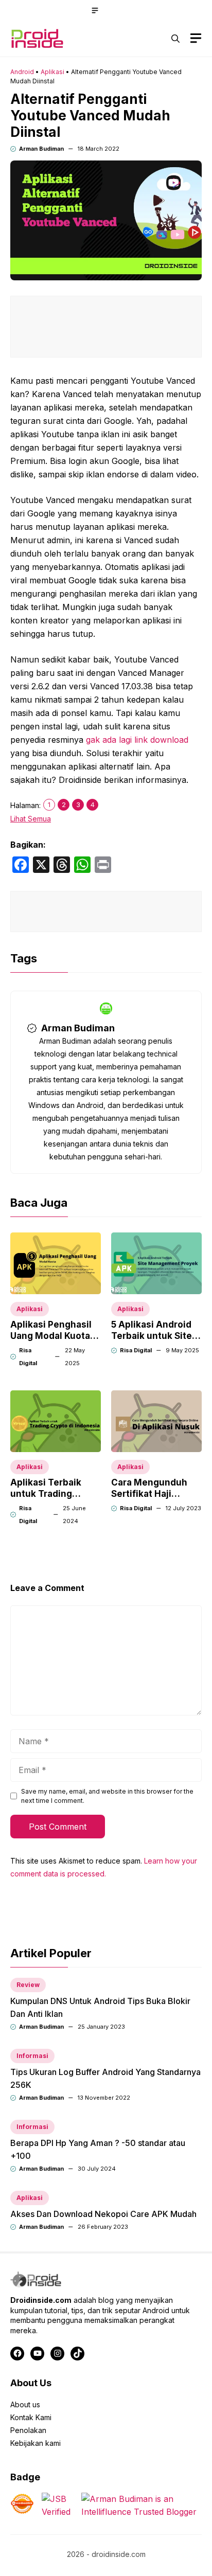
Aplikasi (52, 72)
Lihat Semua (31, 819)
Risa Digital (136, 1350)
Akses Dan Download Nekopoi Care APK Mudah (103, 2214)
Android (22, 72)
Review (28, 1985)
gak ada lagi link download (137, 740)
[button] (175, 39)
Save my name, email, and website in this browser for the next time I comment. (107, 1796)
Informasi (32, 2056)
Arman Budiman (41, 149)
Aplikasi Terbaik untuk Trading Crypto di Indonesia (54, 1494)
